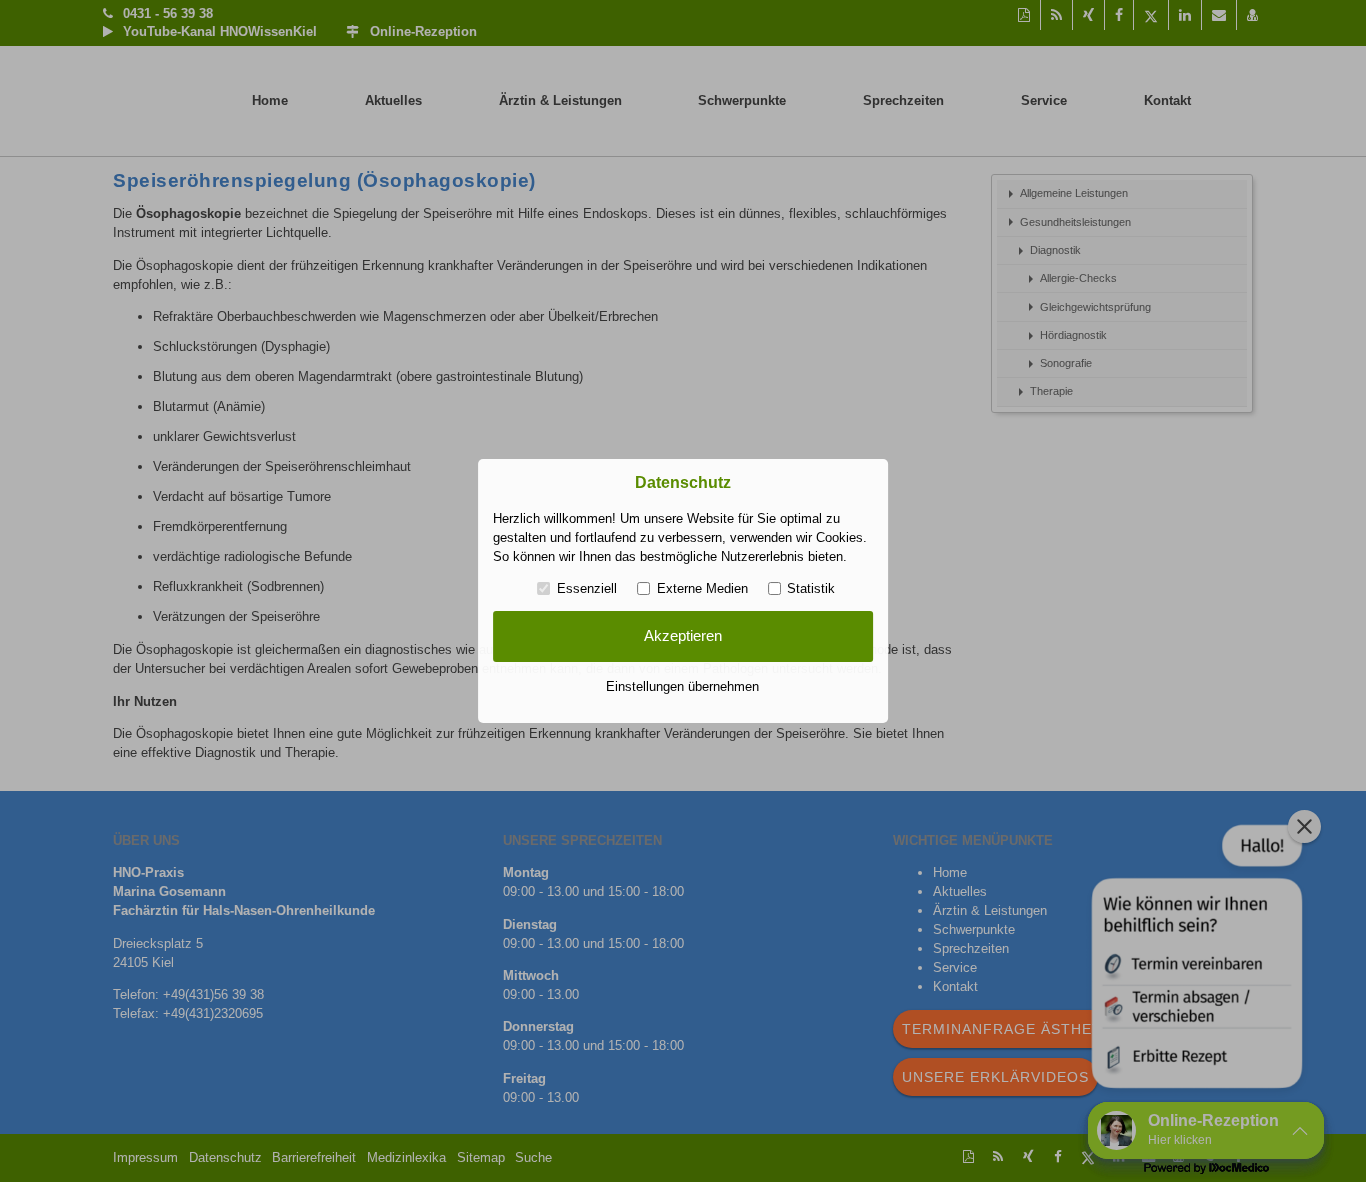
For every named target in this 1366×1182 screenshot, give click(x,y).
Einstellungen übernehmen (682, 686)
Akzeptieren (683, 636)
